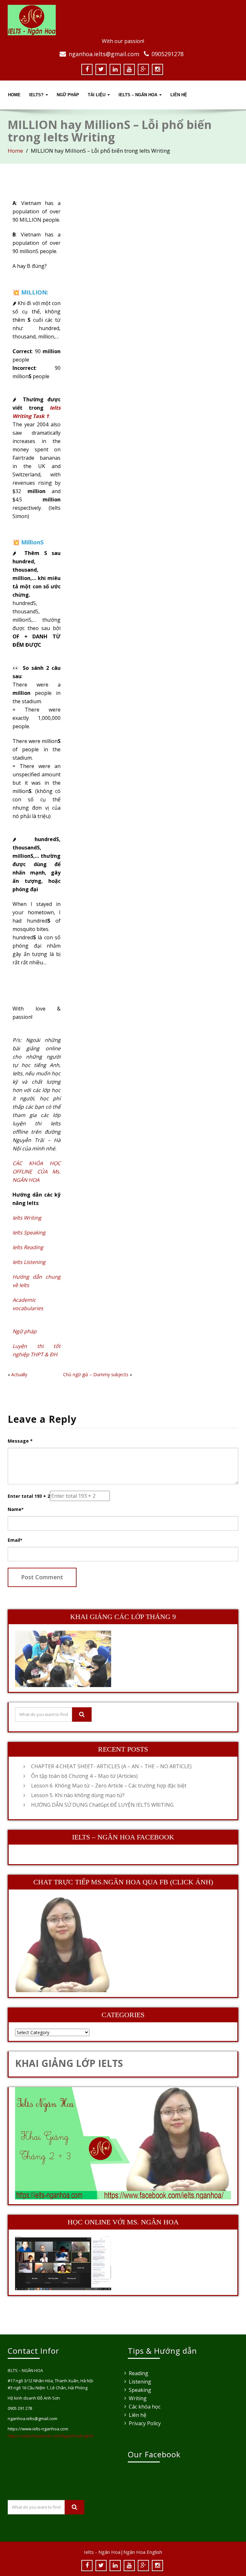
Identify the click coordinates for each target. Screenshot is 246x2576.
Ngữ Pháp (68, 95)
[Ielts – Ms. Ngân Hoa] (123, 20)
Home (14, 95)
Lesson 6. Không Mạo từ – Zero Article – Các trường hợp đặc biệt (109, 1786)
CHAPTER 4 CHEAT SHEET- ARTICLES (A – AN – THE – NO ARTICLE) (111, 1766)
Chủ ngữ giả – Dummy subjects (96, 1374)
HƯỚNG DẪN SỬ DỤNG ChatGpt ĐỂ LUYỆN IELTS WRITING (102, 1805)
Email (15, 1540)
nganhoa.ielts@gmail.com (104, 54)
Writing (138, 2398)
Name (16, 1509)
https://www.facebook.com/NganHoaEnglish (51, 2436)
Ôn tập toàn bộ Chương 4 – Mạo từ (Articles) (84, 1776)
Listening (140, 2382)
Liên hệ (138, 2415)
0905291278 (168, 54)
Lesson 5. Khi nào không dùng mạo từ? (78, 1795)
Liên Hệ (179, 95)
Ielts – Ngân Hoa (139, 95)
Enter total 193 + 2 (29, 1496)
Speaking (140, 2390)
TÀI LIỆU (97, 95)
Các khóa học (145, 2407)
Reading (139, 2373)
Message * (20, 1441)
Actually (19, 1374)
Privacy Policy (145, 2423)
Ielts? (37, 95)
